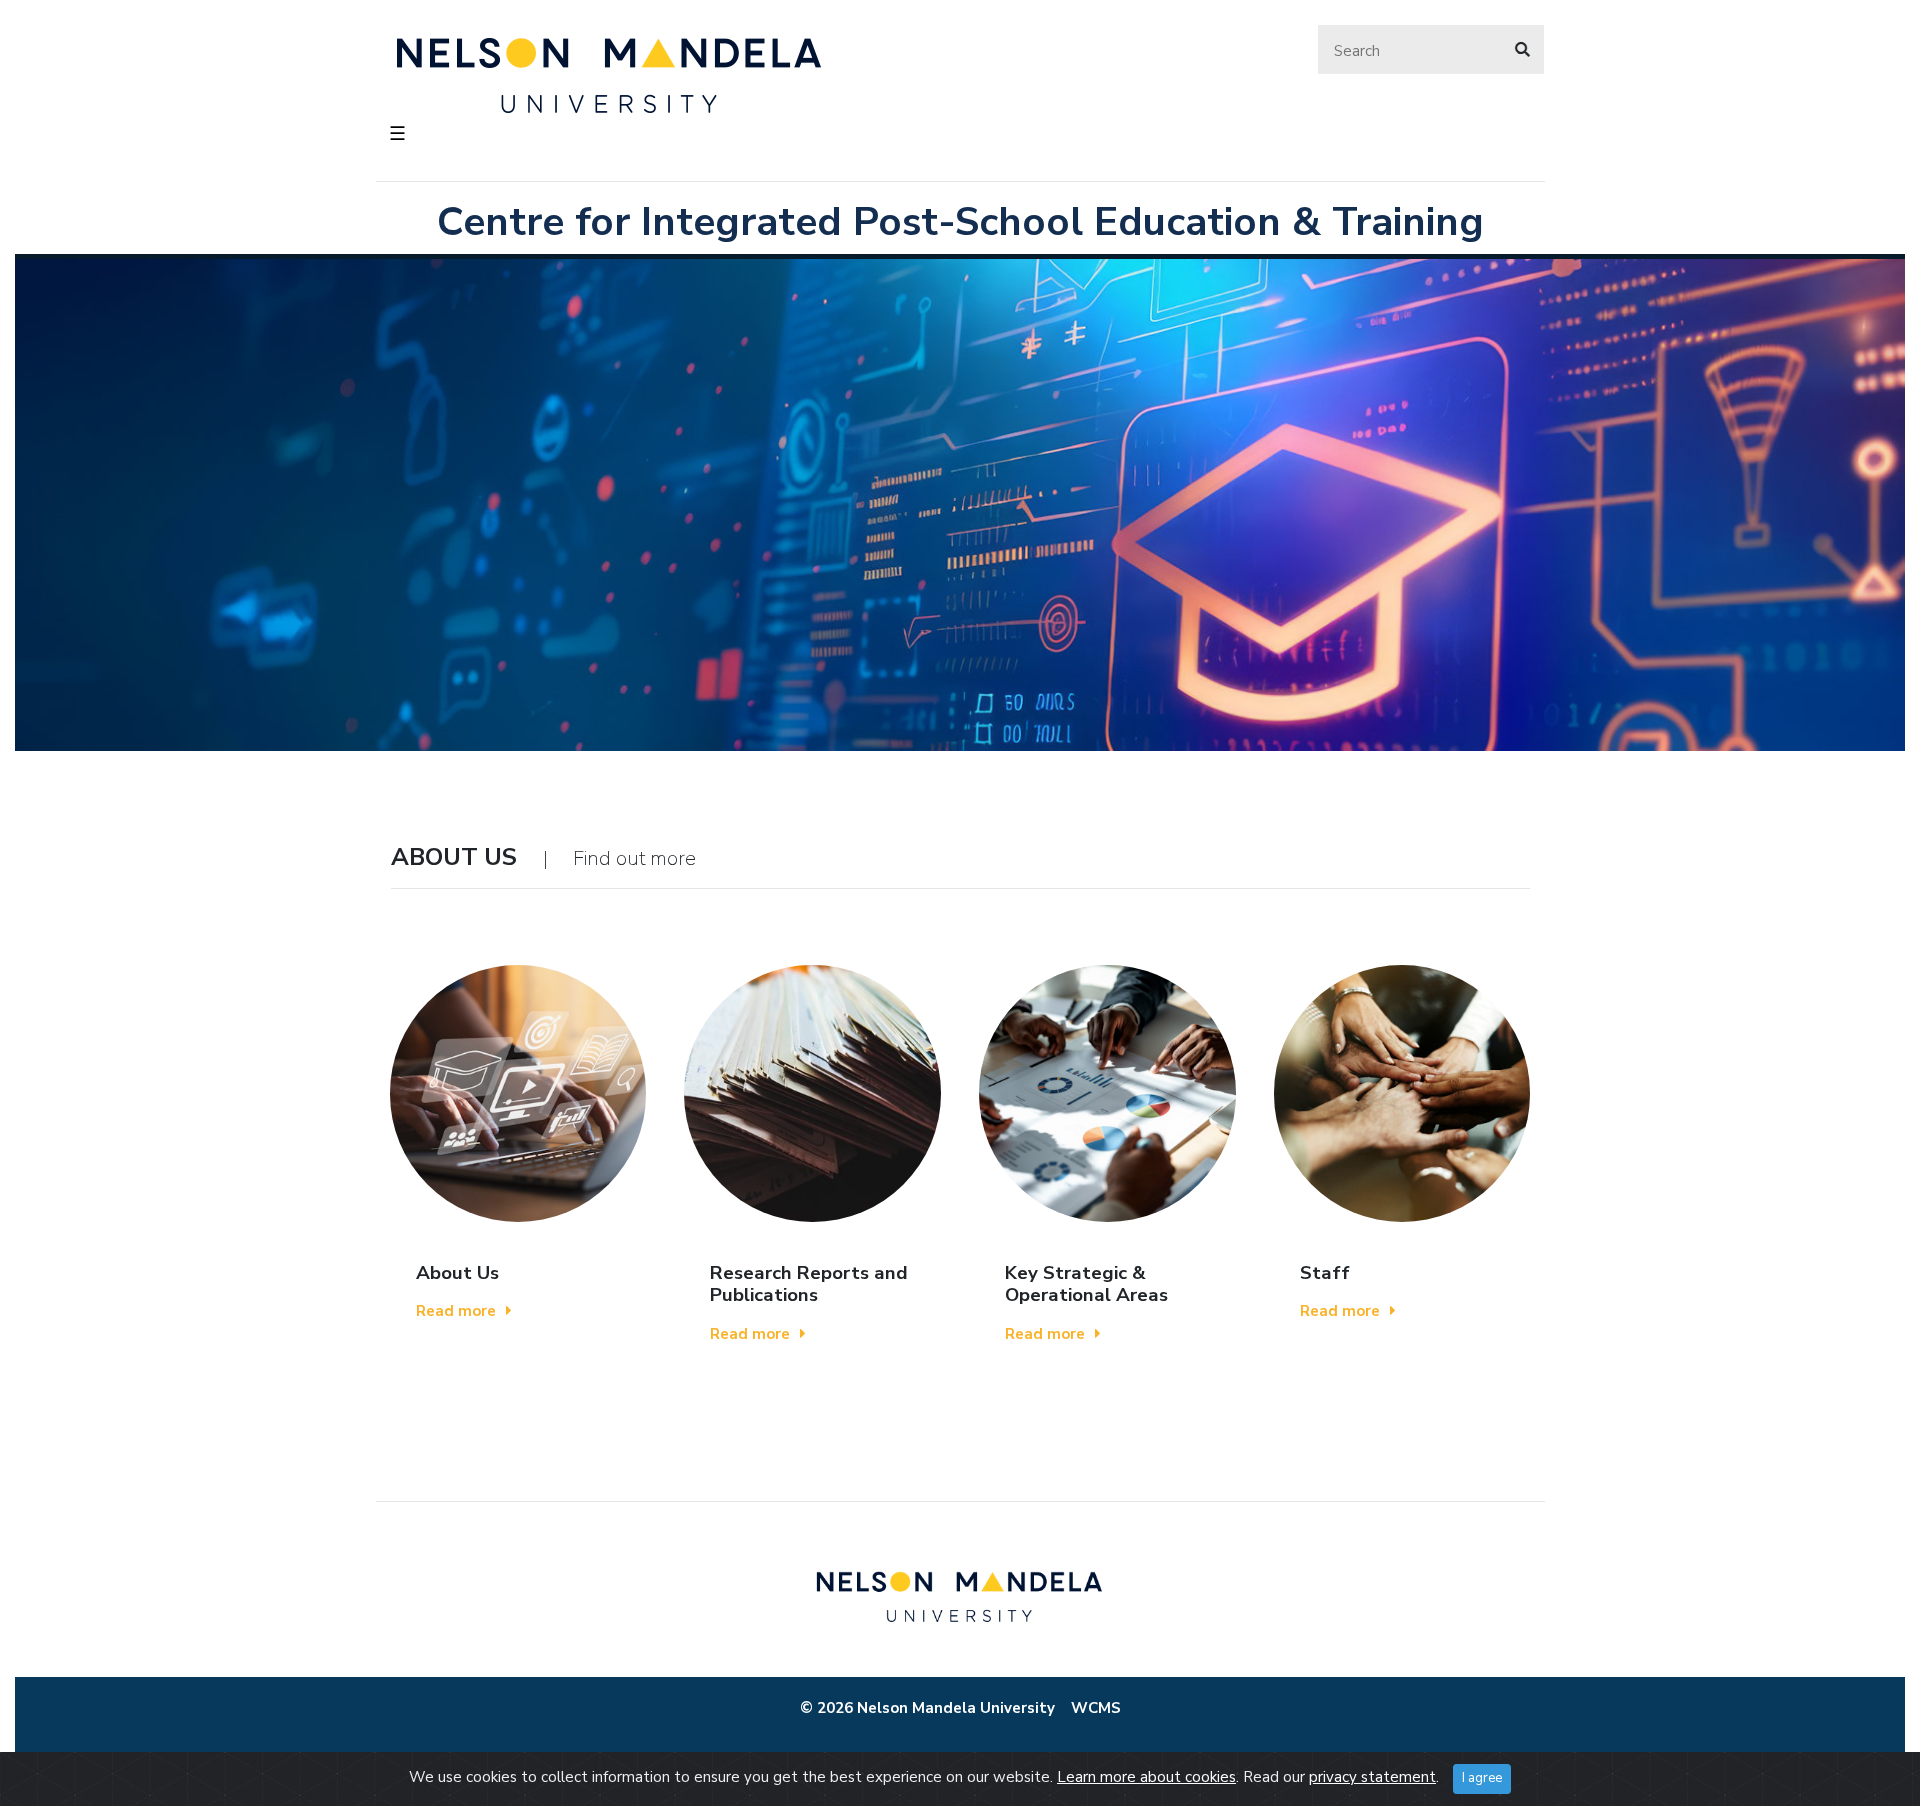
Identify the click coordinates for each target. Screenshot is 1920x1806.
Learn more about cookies (1146, 1777)
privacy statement (1372, 1777)
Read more (456, 1311)
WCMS (1096, 1708)
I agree (1482, 1778)
